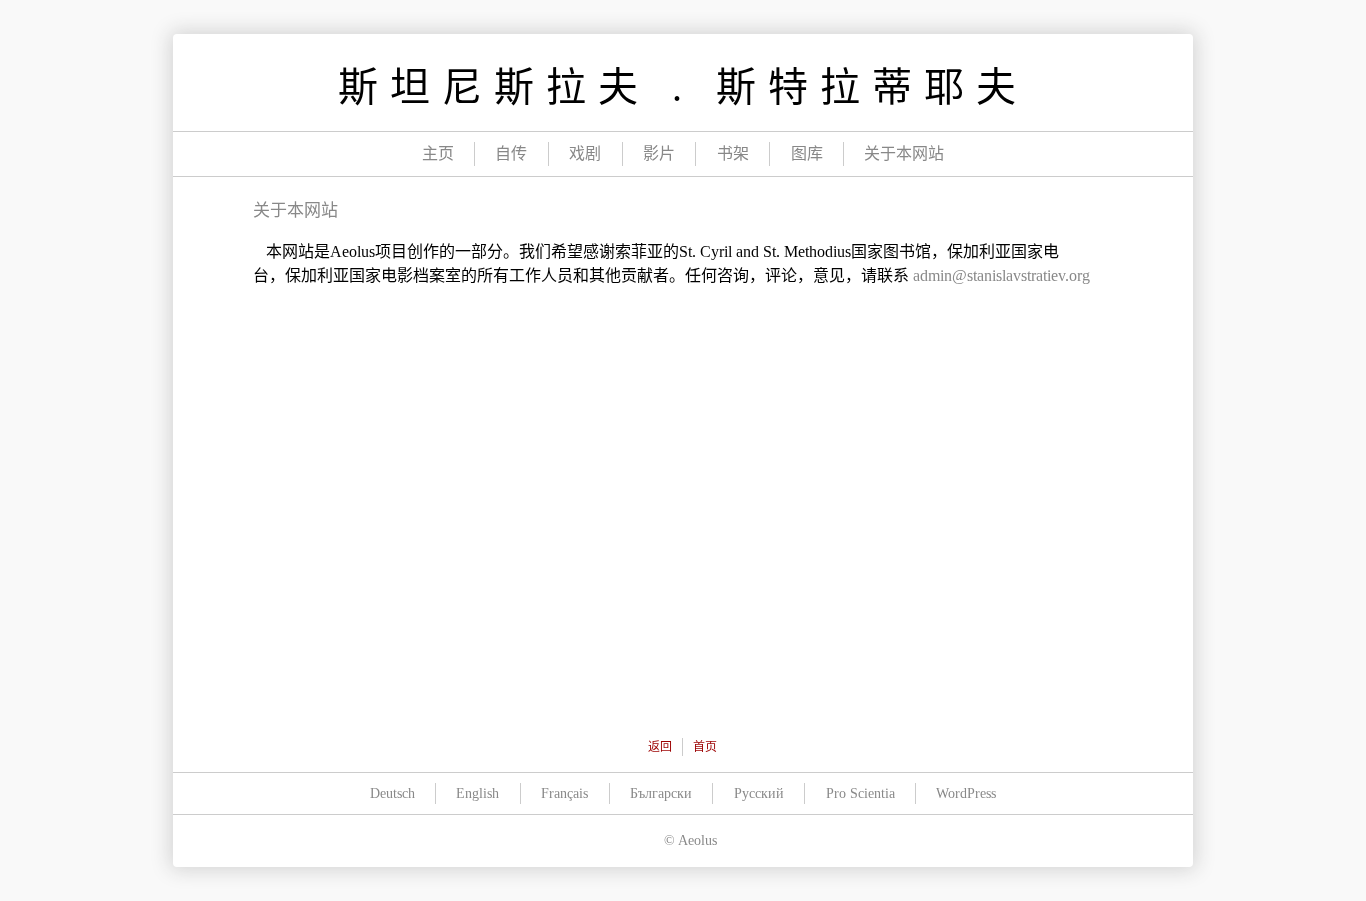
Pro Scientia (860, 793)
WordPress (966, 793)
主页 (438, 153)
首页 (705, 747)
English (477, 793)
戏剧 (585, 153)
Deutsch (392, 793)
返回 (660, 747)
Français (564, 793)
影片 (659, 153)
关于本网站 (904, 153)
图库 (807, 153)
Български (661, 793)
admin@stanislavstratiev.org (1001, 275)
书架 (733, 153)
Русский (759, 793)
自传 (511, 153)
